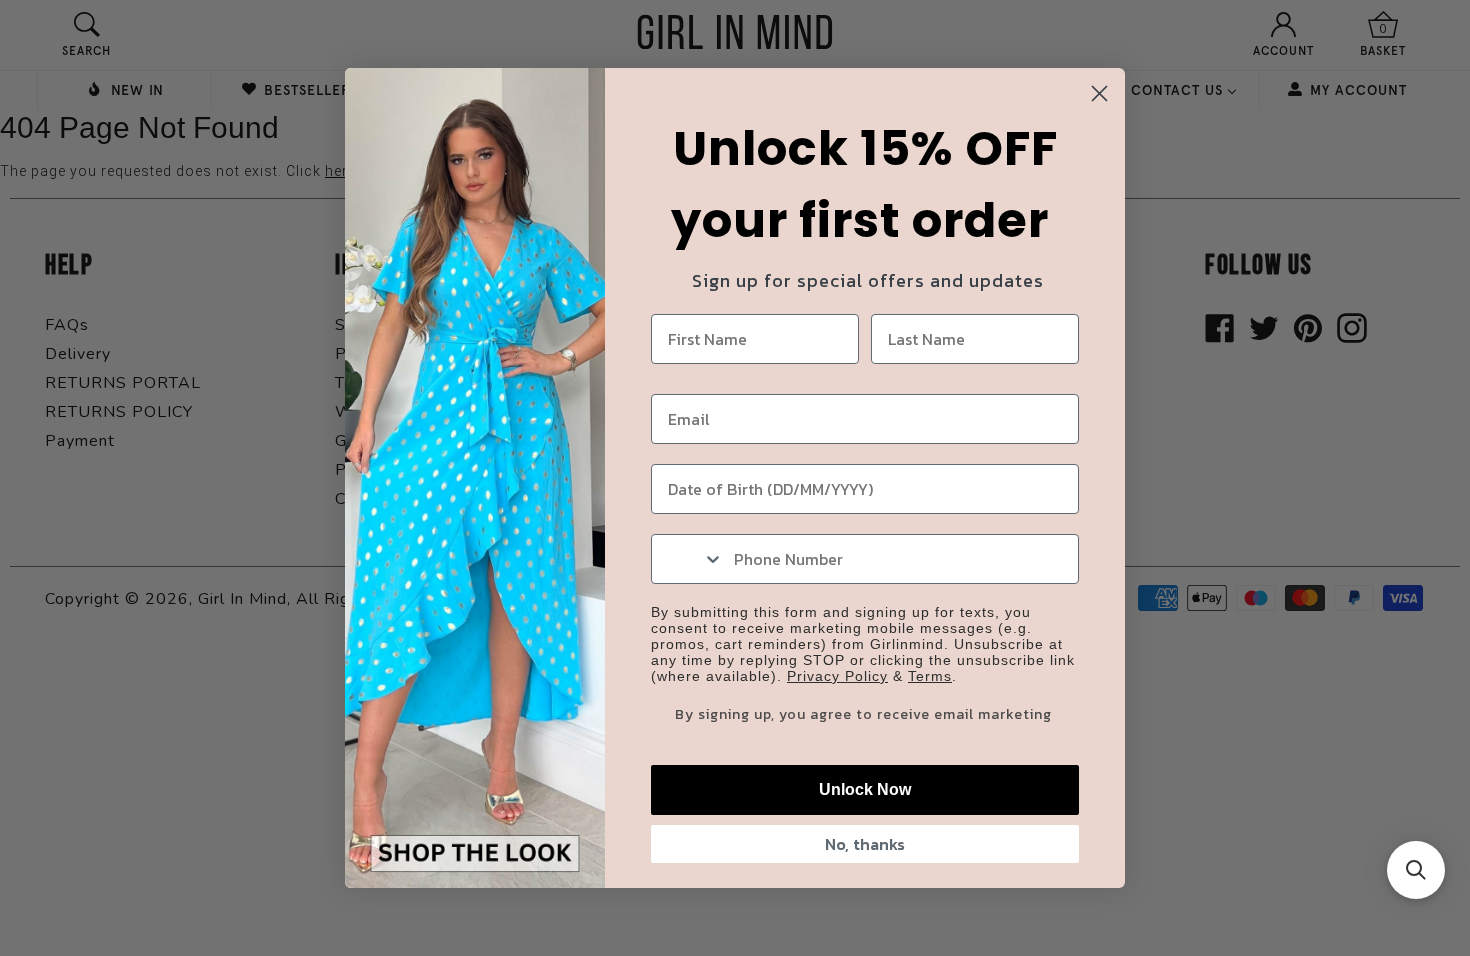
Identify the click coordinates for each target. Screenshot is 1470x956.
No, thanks (865, 844)
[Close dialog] (1099, 93)
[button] (1416, 870)
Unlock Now (865, 789)
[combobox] (688, 559)
